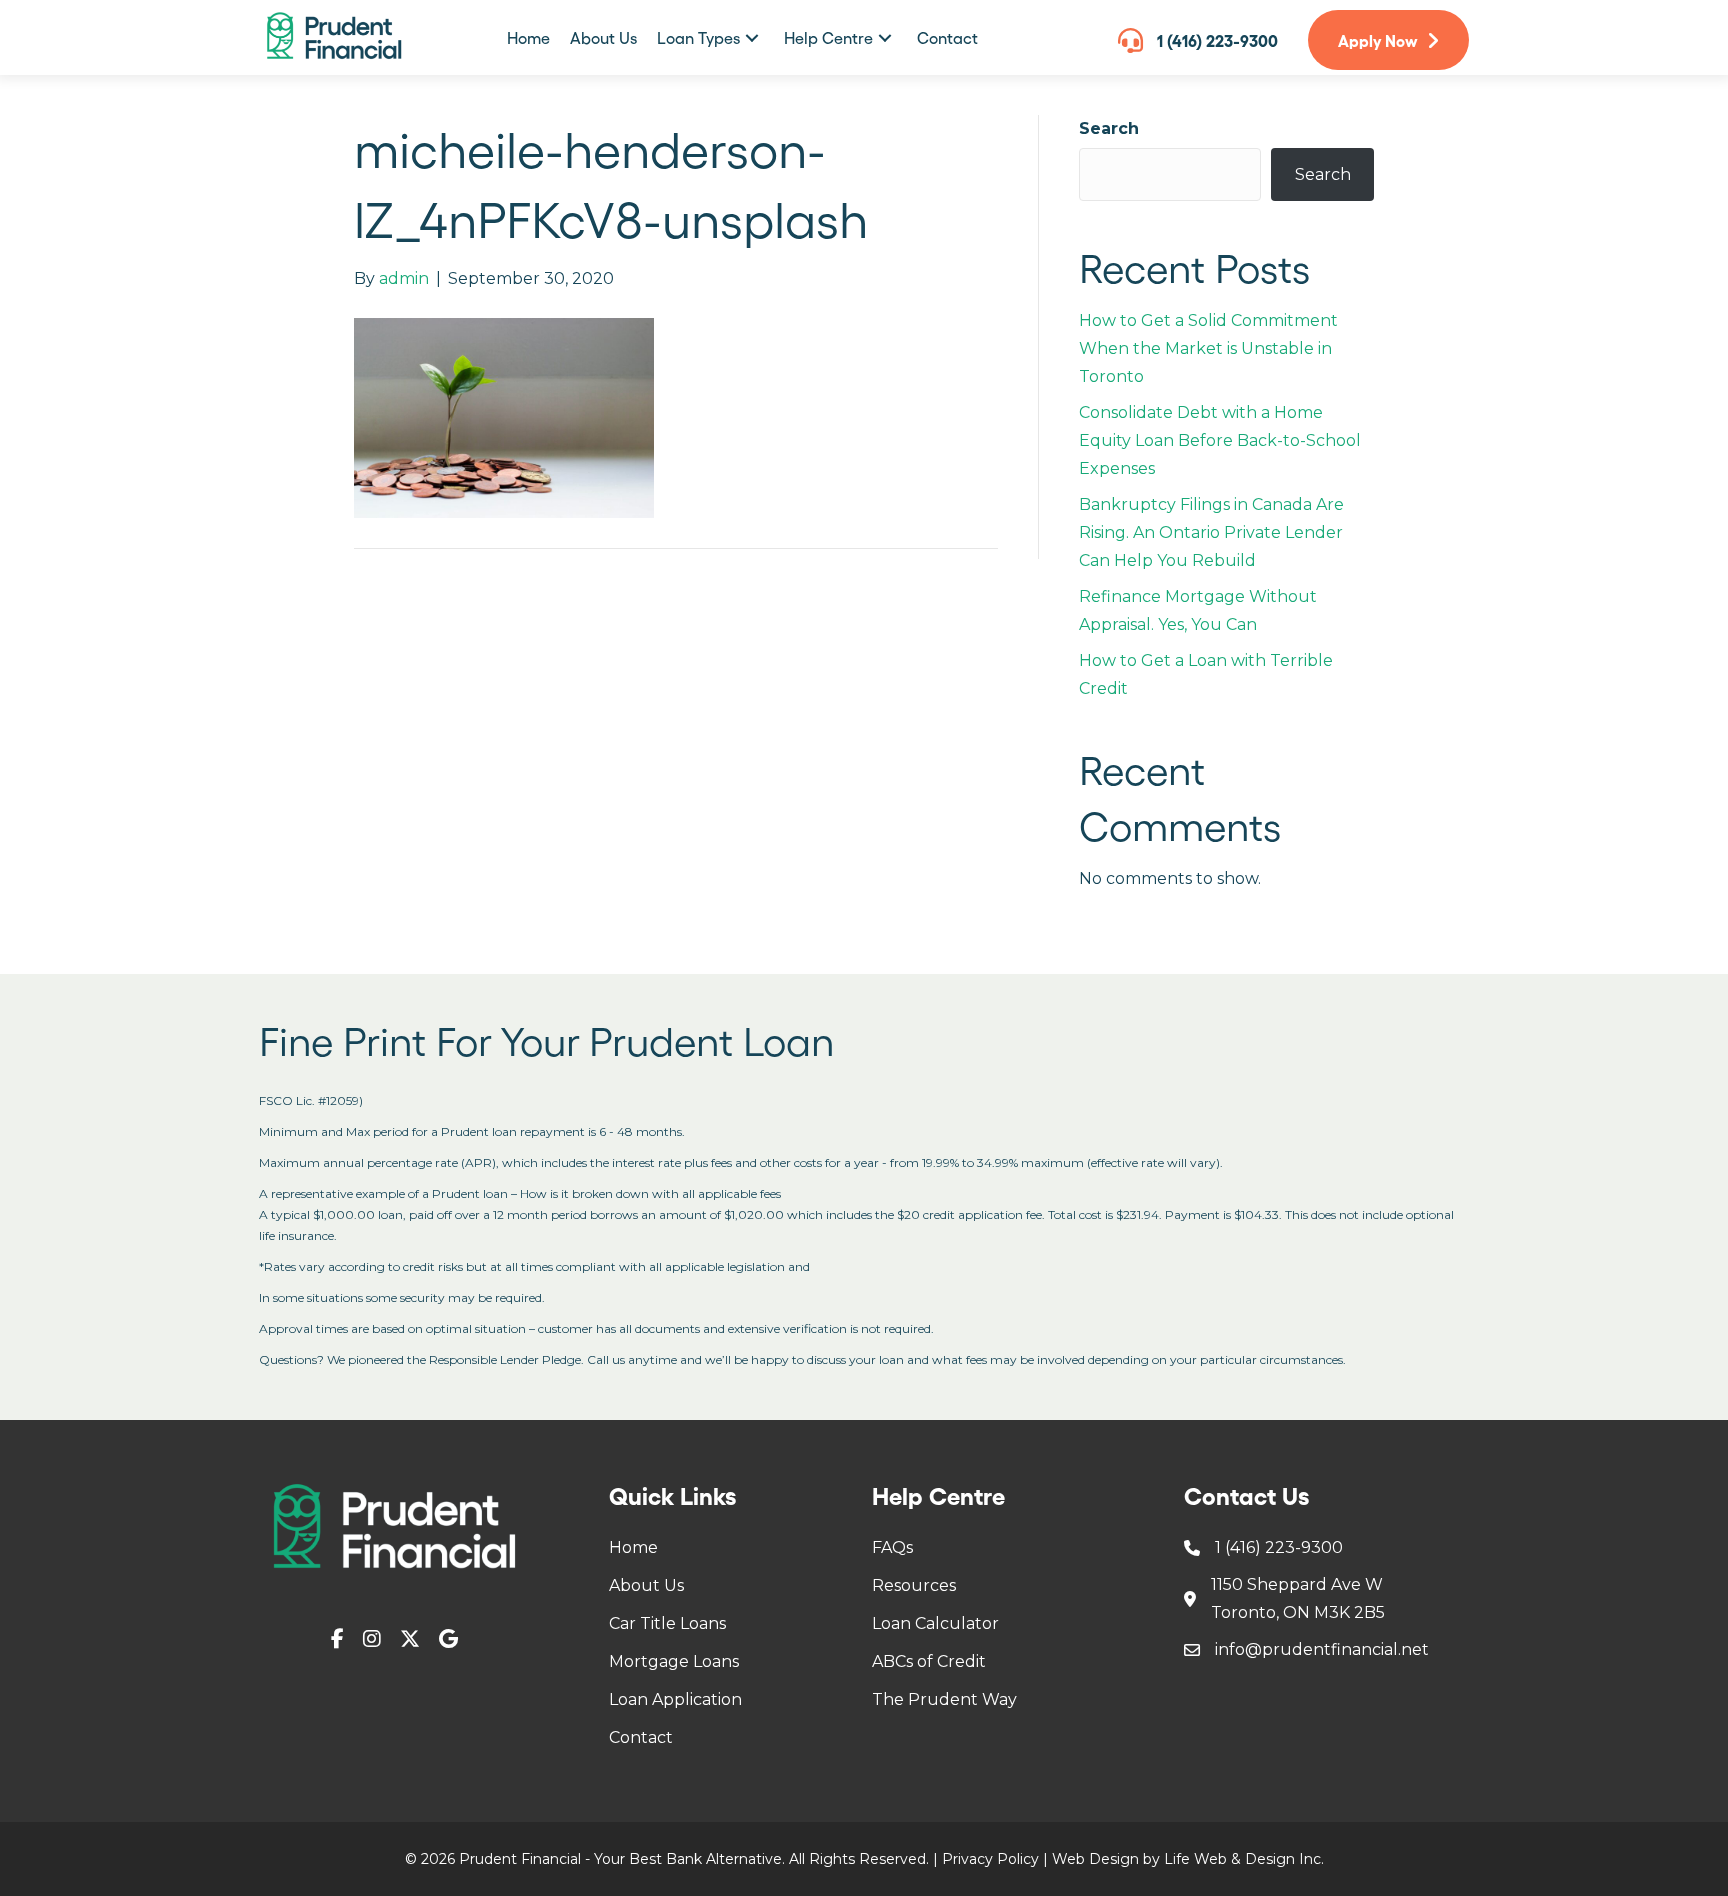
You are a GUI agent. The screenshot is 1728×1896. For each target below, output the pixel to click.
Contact (641, 1737)
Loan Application (675, 1699)
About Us (646, 1585)
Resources (914, 1585)
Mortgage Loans (674, 1661)
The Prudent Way (944, 1699)
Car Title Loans (667, 1623)
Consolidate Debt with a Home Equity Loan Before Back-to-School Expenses (1220, 440)
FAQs (892, 1547)
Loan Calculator (935, 1623)
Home (633, 1547)
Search (1109, 128)
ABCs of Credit (929, 1661)
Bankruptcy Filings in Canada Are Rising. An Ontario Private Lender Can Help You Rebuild (1211, 532)
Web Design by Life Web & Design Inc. (1188, 1859)
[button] (752, 37)
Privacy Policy (990, 1859)
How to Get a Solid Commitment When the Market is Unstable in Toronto (1208, 348)
